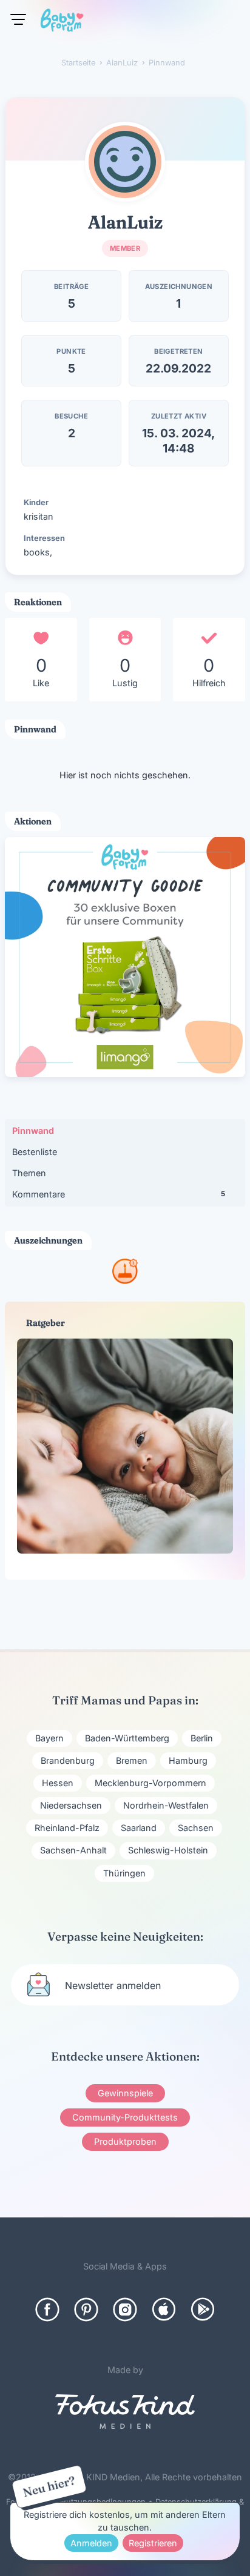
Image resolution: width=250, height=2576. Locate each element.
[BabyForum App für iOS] (164, 2309)
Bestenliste (35, 1152)
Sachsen (196, 1828)
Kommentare (119, 1194)
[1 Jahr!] (125, 1280)
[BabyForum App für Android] (203, 2309)
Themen (29, 1173)
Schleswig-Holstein (168, 1850)
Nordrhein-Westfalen (166, 1805)
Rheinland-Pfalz (67, 1828)
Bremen (132, 1760)
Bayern (49, 1738)
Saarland (139, 1828)
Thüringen (124, 1873)
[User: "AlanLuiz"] (125, 162)
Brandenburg (68, 1760)
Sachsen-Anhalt (73, 1850)
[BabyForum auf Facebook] (47, 2309)
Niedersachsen (71, 1805)
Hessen (58, 1783)
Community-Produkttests (125, 2117)
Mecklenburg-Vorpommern (150, 1783)
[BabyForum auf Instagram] (125, 2309)
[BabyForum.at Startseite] (62, 22)
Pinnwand (33, 1131)
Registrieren (153, 2543)
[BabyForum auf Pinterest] (86, 2309)
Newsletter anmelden (113, 1985)
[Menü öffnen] (18, 19)
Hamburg (188, 1760)
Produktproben (125, 2141)
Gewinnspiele (125, 2093)
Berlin (202, 1738)
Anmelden (91, 2543)
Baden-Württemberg (127, 1738)
